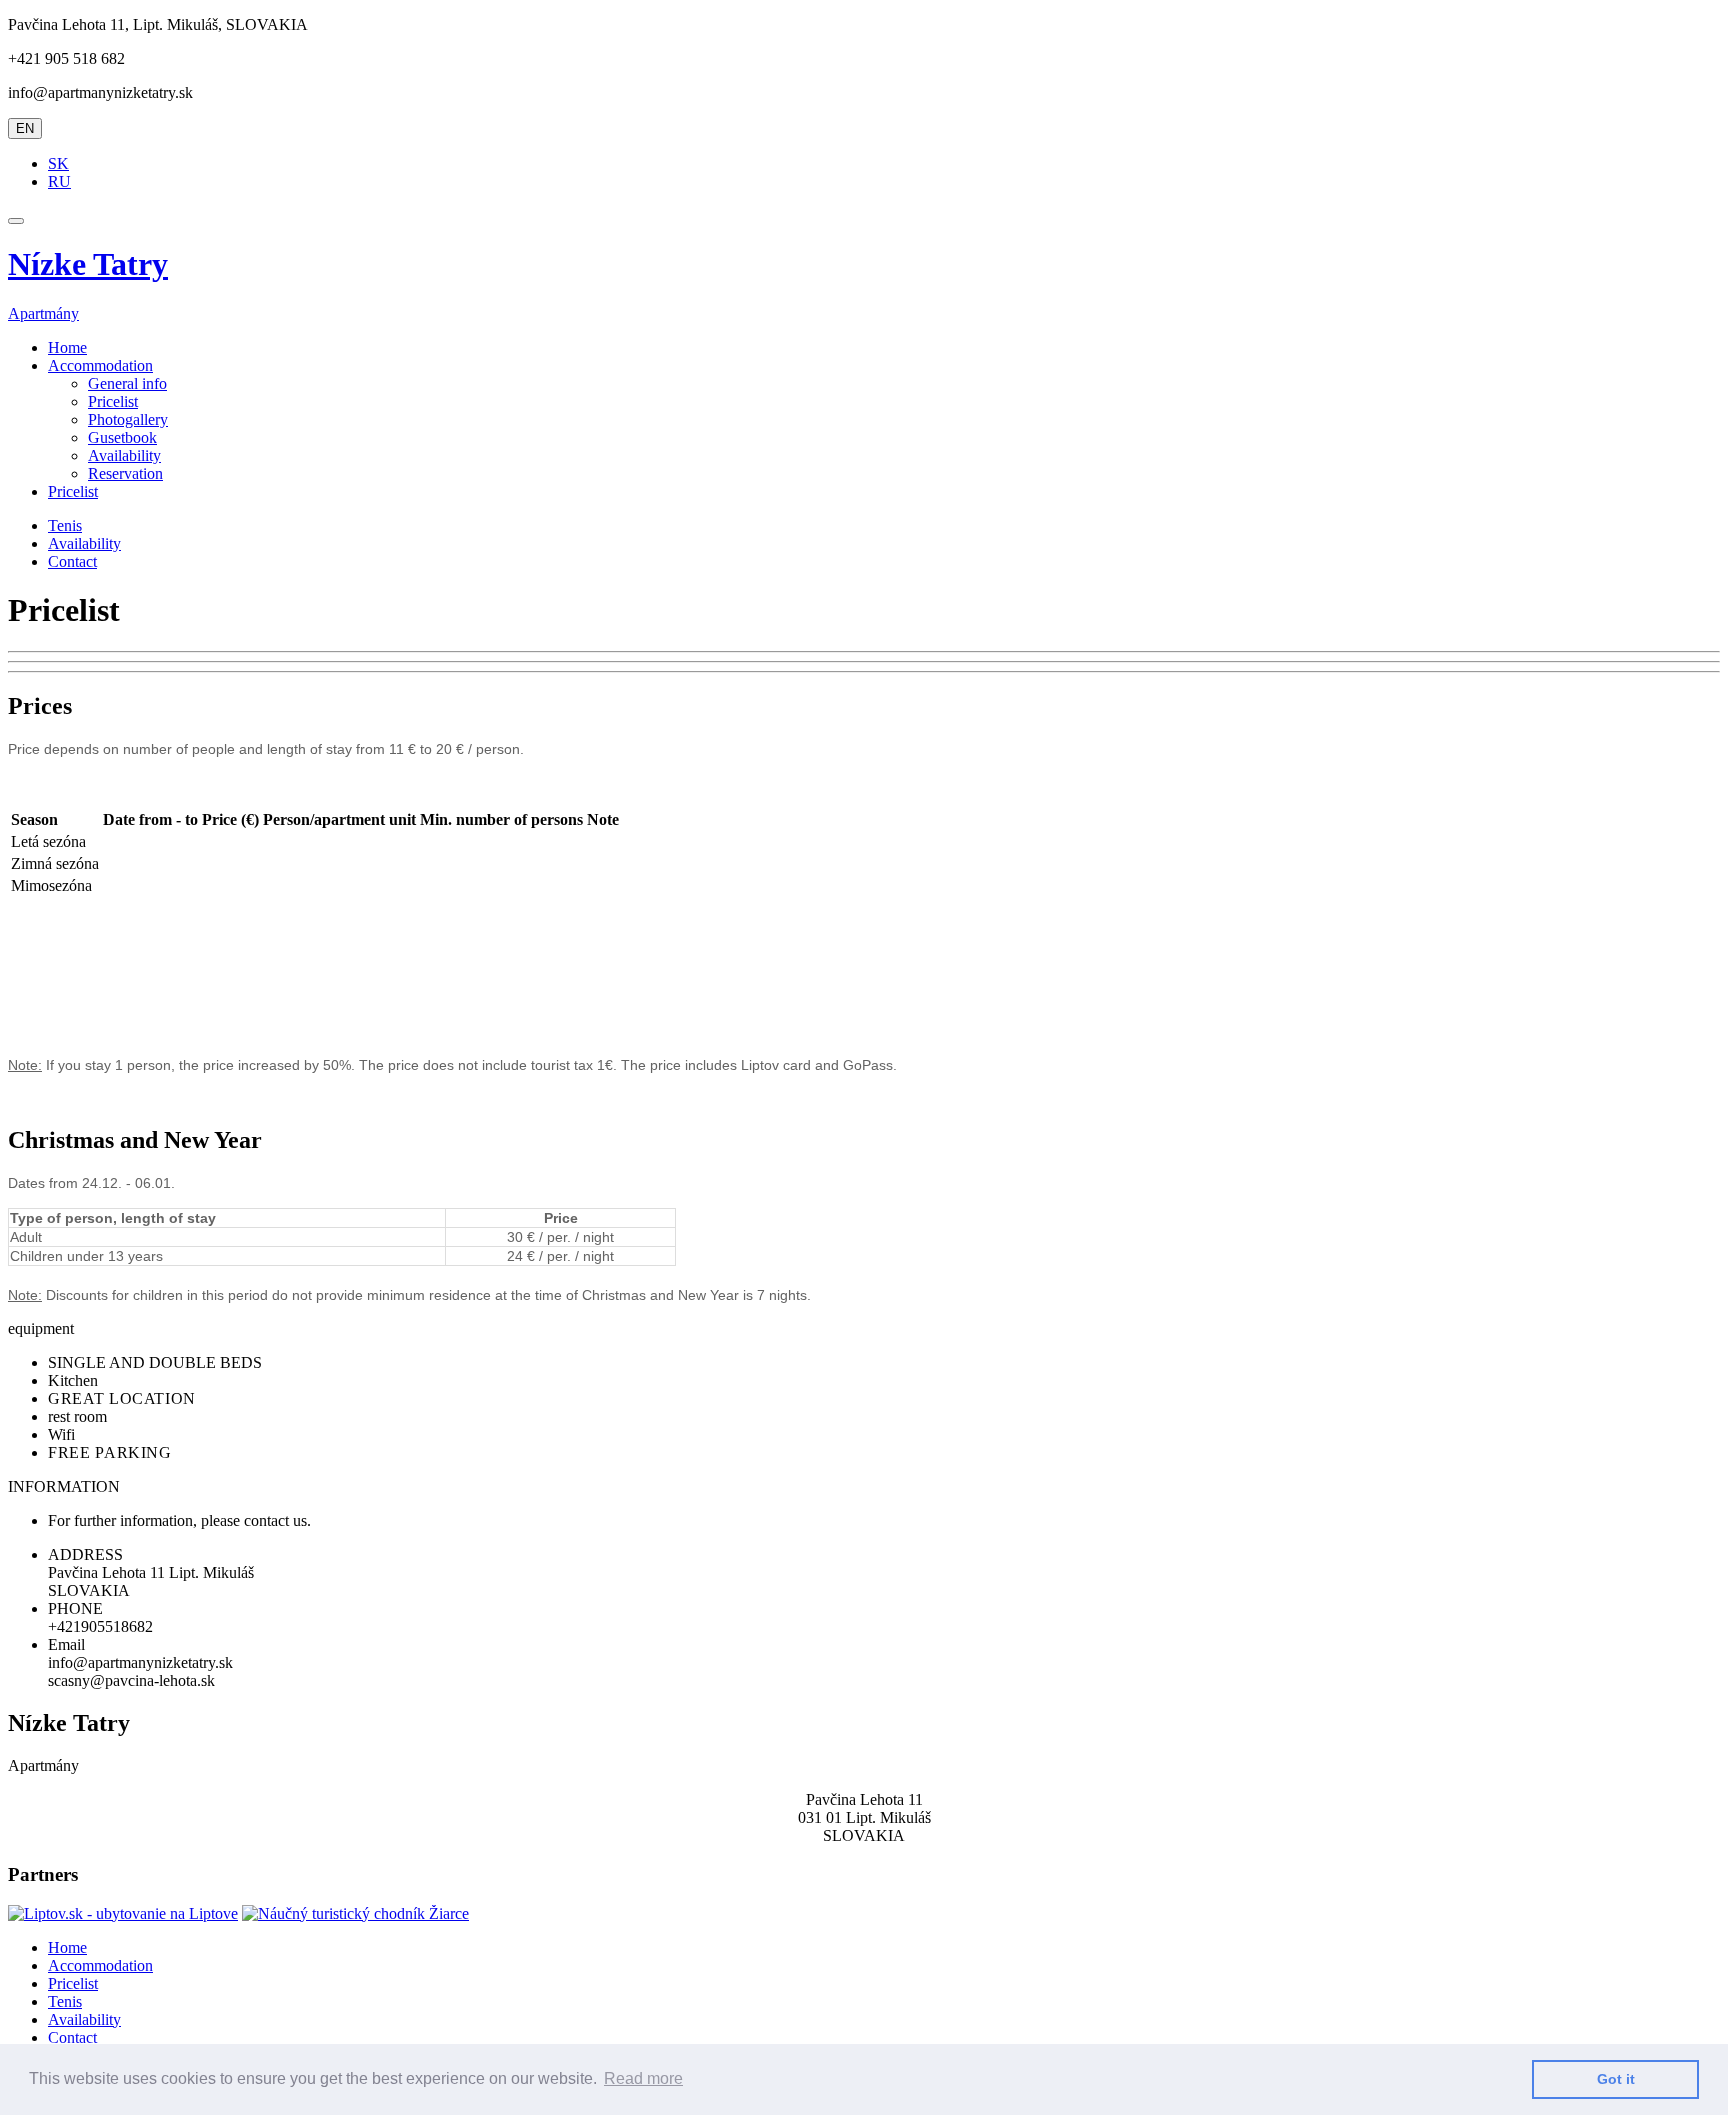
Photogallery (128, 419)
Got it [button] (1616, 2079)
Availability (124, 455)
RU (59, 181)
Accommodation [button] (100, 365)
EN (25, 128)
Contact (72, 561)
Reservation (125, 473)
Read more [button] (643, 2078)
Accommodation (100, 1965)
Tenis (65, 525)
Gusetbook (122, 437)
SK (58, 163)
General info (127, 383)
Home (67, 347)
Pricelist (113, 401)
